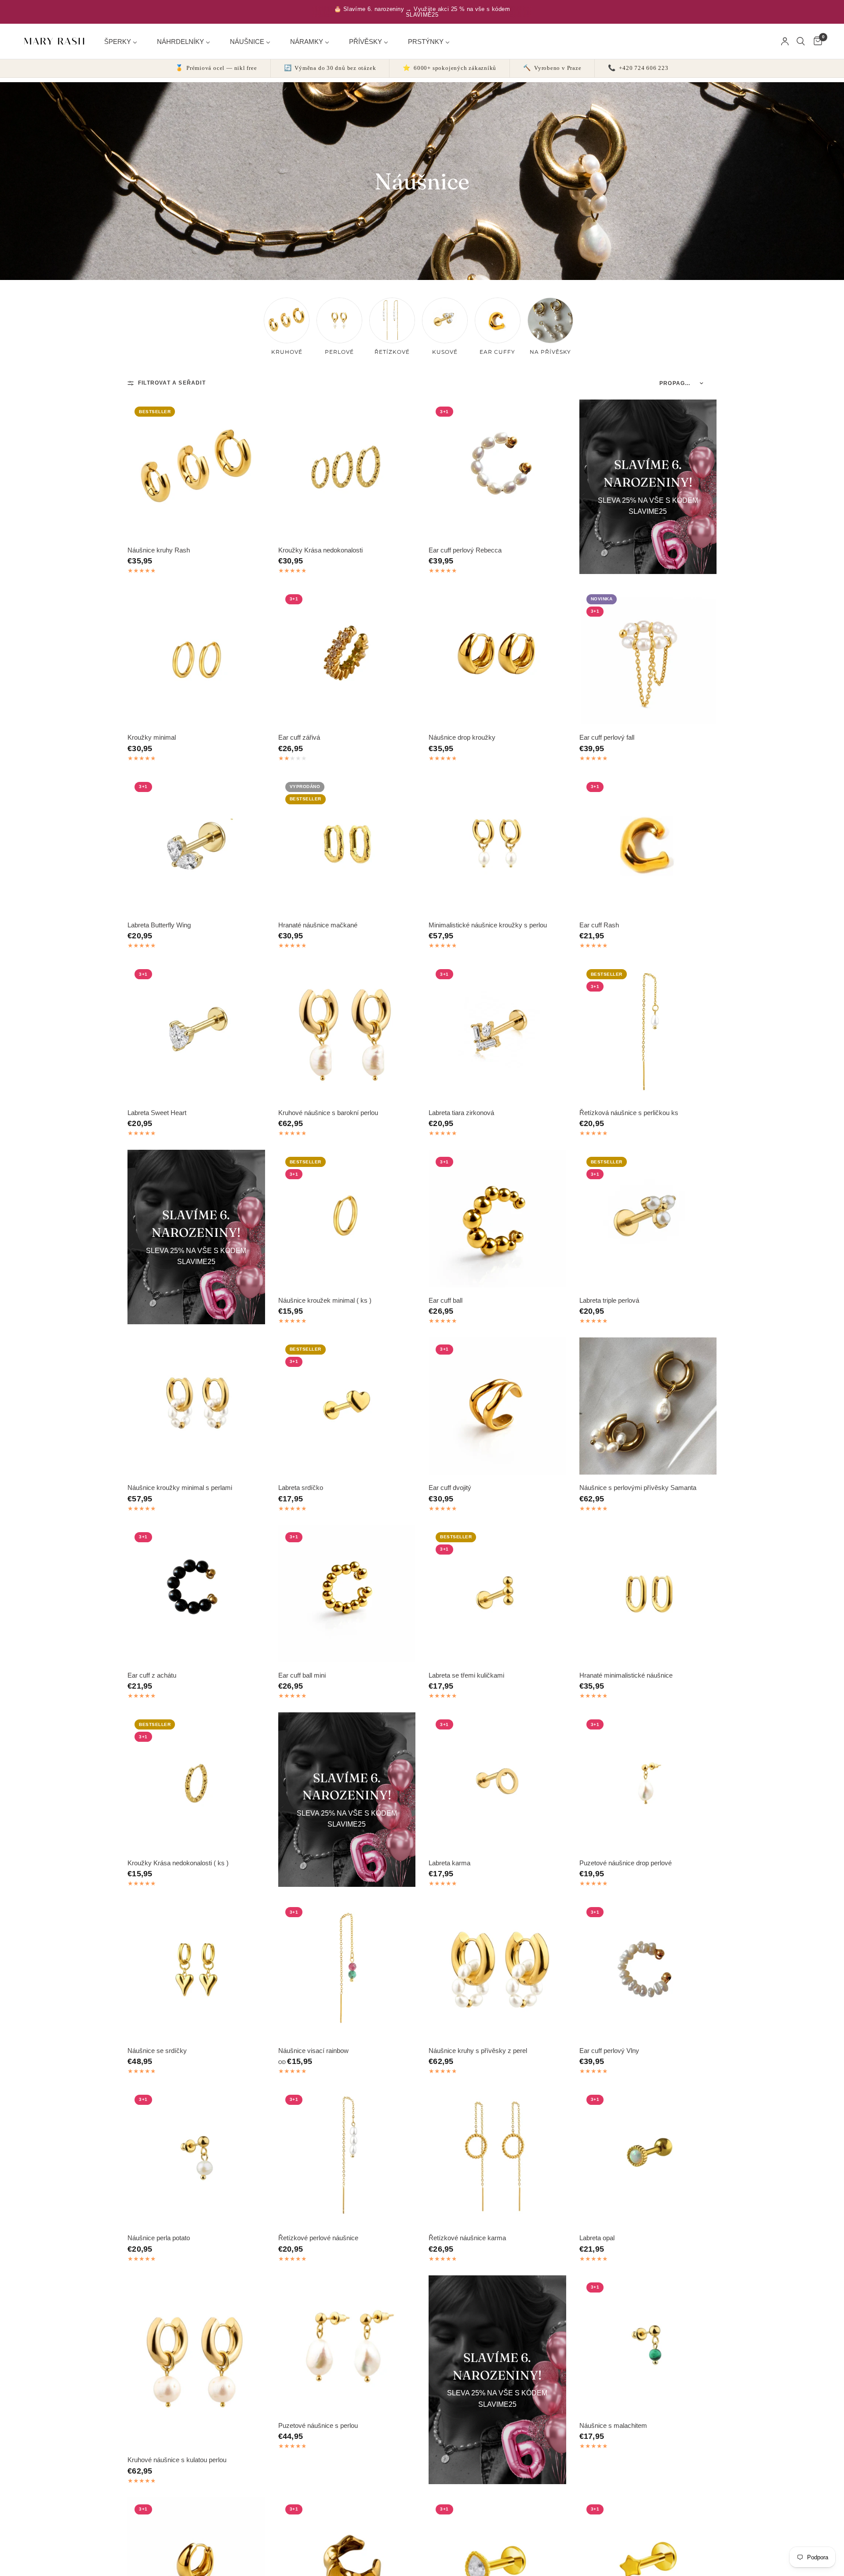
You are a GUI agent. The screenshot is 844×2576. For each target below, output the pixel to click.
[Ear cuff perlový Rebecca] (497, 468)
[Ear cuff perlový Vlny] (648, 1969)
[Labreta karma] (497, 1781)
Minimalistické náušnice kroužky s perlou (488, 925)
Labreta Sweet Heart (157, 1113)
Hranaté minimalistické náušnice (626, 1675)
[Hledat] (801, 41)
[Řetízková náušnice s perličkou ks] (648, 1031)
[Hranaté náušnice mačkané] (347, 844)
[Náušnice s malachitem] (648, 2344)
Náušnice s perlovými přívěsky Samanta (638, 1488)
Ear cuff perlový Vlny (609, 2051)
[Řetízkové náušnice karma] (497, 2156)
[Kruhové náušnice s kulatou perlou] (196, 2361)
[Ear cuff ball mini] (347, 1594)
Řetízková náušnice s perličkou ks (629, 1113)
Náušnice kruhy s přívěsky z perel (478, 2051)
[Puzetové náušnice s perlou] (347, 2344)
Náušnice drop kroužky (462, 737)
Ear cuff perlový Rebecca (465, 550)
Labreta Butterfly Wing (159, 925)
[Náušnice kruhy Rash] (196, 468)
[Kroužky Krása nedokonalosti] (347, 468)
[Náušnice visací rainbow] (347, 1969)
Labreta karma (449, 1863)
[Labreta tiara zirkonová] (497, 1031)
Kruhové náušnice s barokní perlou (328, 1113)
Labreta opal (597, 2238)
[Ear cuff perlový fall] (648, 656)
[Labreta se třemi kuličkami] (497, 1594)
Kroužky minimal (152, 737)
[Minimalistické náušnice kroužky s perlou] (497, 844)
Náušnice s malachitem (613, 2425)
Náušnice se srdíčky (157, 2051)
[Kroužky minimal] (196, 656)
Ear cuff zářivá (299, 737)
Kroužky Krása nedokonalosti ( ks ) (178, 1863)
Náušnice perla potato (159, 2238)
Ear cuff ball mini (302, 1675)
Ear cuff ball (446, 1300)
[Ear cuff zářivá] (347, 656)
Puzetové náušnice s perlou (318, 2425)
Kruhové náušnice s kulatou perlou (177, 2460)
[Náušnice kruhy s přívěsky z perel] (497, 1969)
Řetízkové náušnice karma (467, 2238)
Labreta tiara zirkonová (461, 1113)
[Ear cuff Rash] (648, 844)
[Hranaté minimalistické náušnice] (648, 1594)
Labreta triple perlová (609, 1300)
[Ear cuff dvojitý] (497, 1406)
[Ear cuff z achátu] (196, 1594)
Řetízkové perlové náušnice (318, 2238)
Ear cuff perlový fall (607, 737)
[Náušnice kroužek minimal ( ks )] (347, 1219)
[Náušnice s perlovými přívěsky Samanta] (648, 1406)
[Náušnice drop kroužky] (497, 656)
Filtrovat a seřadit (172, 383)
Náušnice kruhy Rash (159, 550)
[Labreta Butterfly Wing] (196, 844)
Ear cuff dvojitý (450, 1488)
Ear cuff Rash (599, 925)
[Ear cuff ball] (497, 1219)
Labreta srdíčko (301, 1488)
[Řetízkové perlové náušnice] (347, 2156)
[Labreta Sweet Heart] (196, 1031)
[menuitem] (124, 41)
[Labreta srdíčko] (347, 1406)
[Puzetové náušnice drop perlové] (648, 1781)
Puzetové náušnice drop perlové (626, 1863)
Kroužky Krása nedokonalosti (320, 550)
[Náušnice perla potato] (196, 2156)
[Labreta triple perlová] (648, 1219)
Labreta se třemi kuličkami (466, 1675)
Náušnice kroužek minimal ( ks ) (325, 1300)
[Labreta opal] (648, 2156)
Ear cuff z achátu (152, 1675)
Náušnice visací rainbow (313, 2051)
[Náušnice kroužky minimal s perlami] (196, 1406)
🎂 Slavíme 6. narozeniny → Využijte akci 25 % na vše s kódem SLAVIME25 (422, 12)
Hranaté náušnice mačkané (318, 925)
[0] (816, 41)
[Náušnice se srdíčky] (196, 1969)
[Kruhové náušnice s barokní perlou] (347, 1031)
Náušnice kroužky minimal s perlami (180, 1488)
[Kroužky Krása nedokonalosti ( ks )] (196, 1781)
